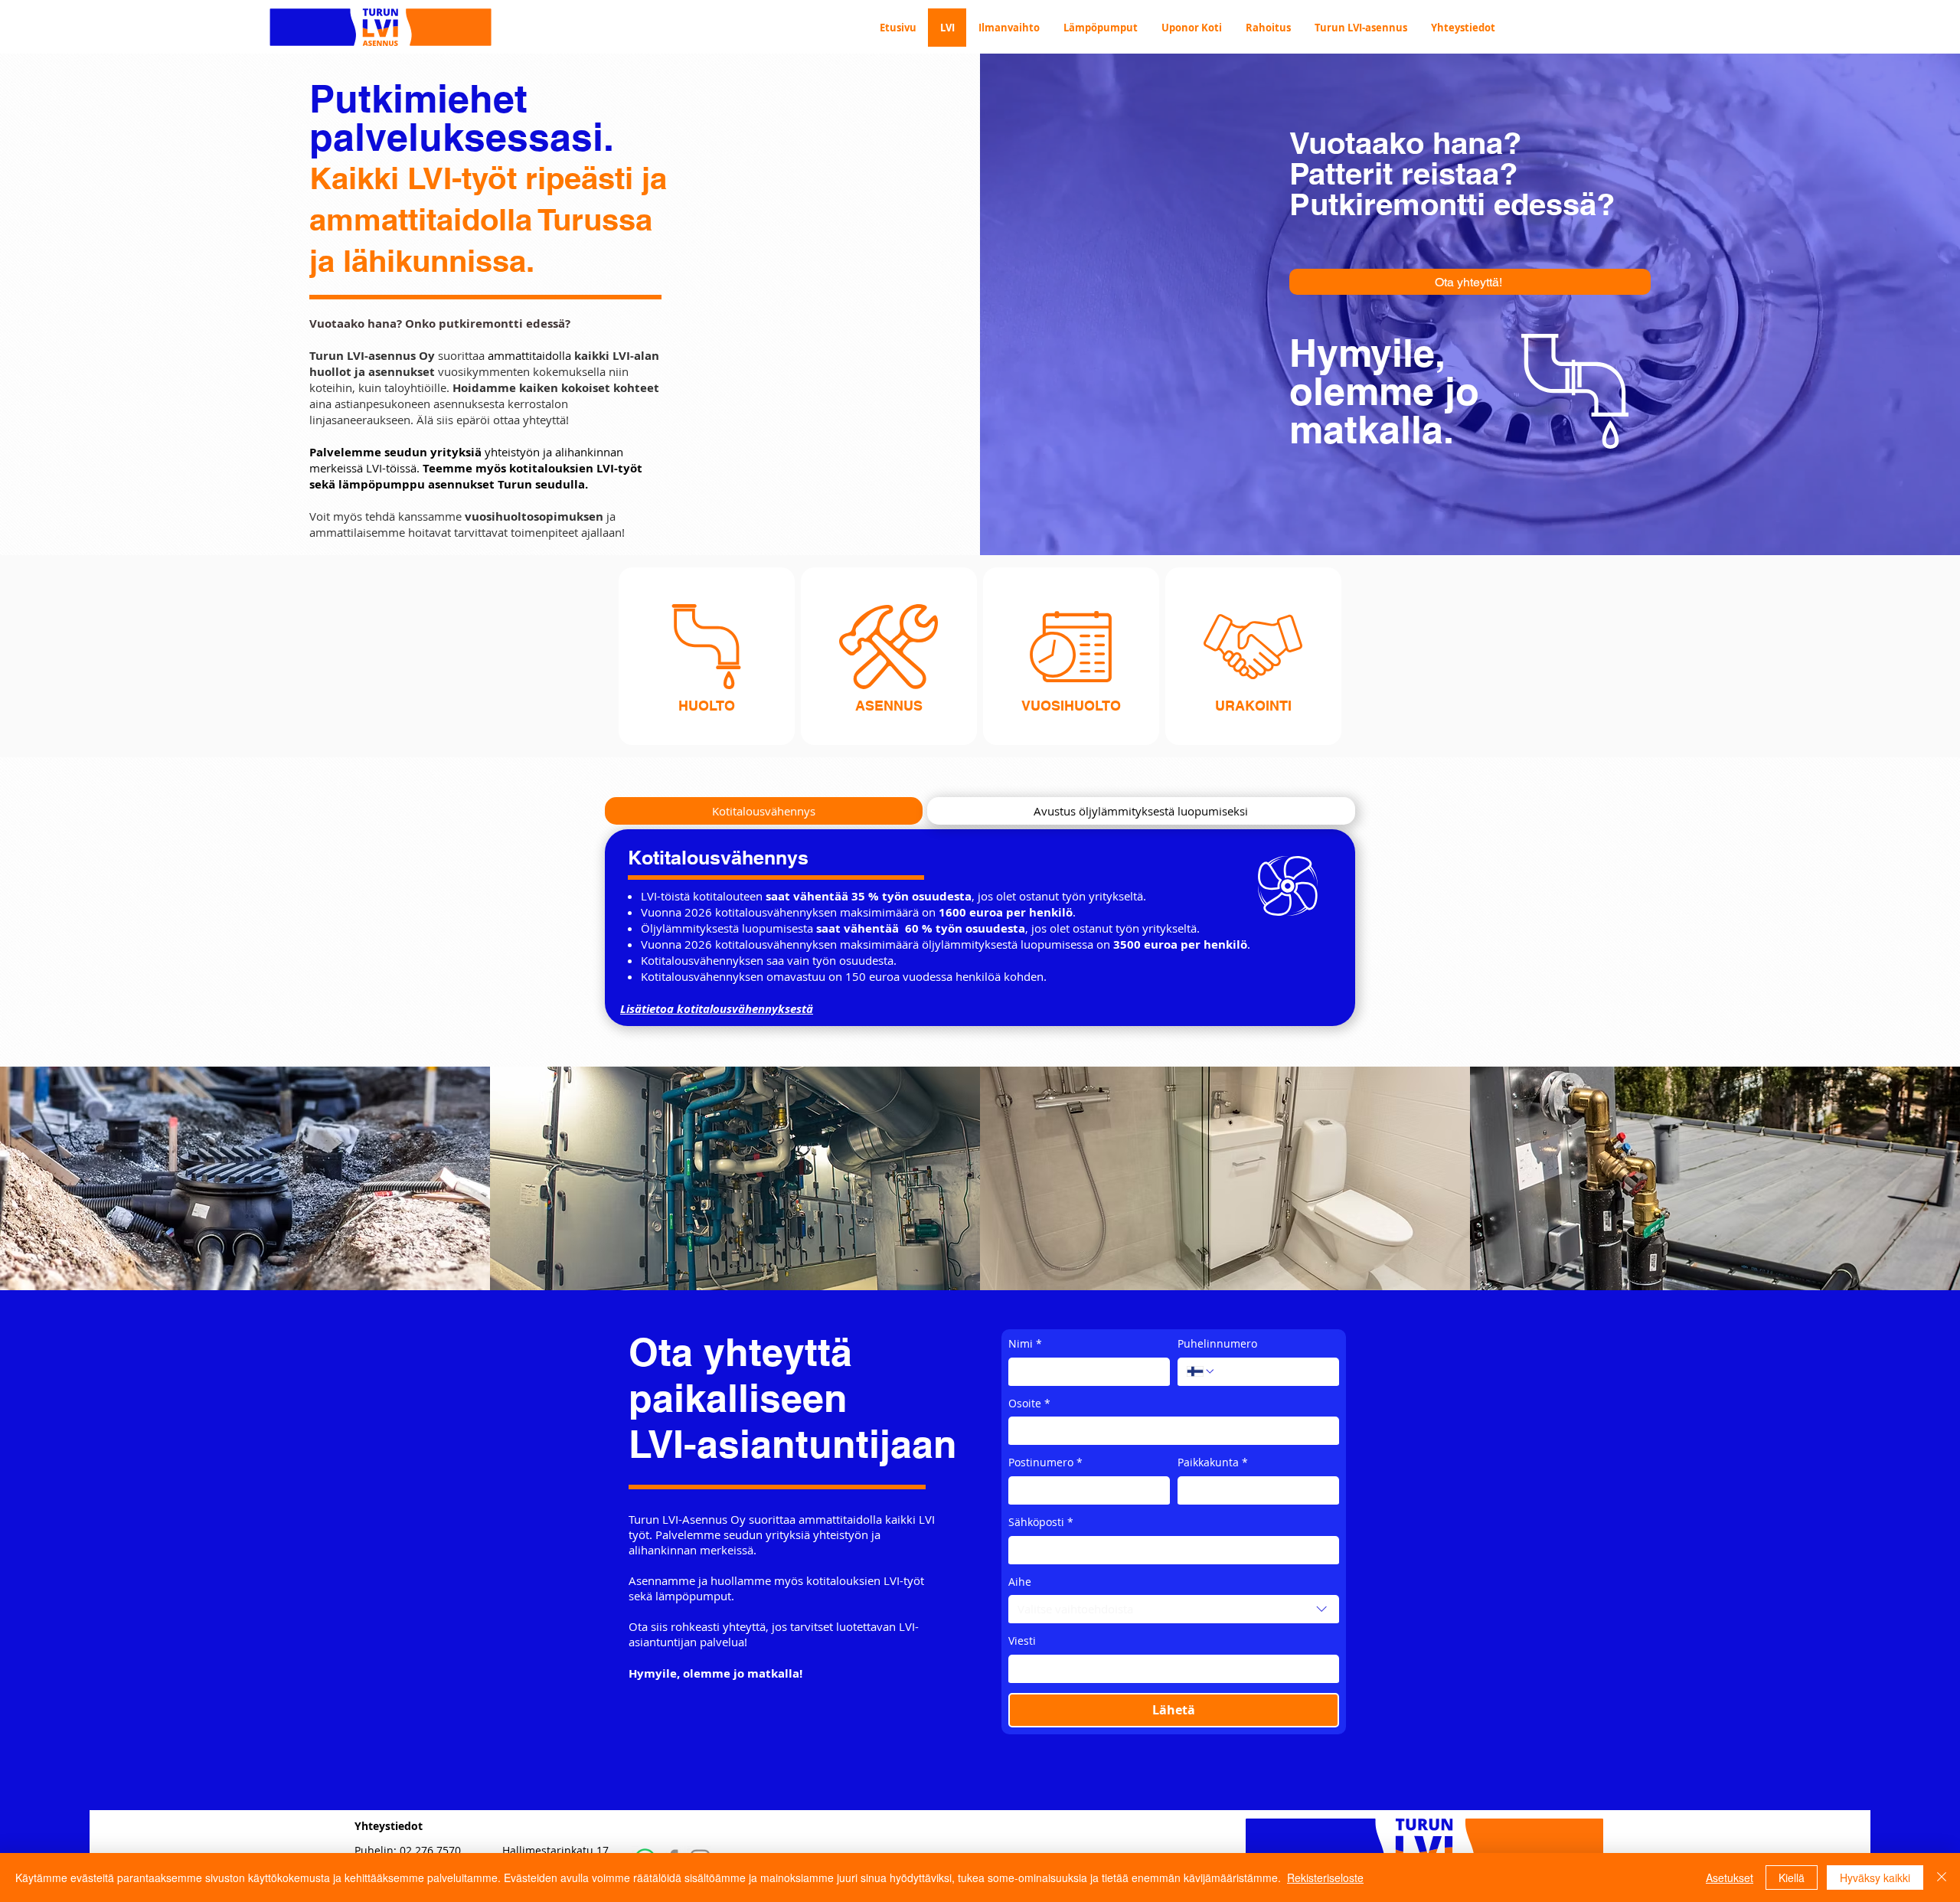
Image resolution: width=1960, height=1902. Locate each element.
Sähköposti (1041, 1522)
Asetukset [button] (1730, 1877)
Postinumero (1045, 1462)
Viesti (1022, 1641)
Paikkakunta (1213, 1462)
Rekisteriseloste (1325, 1877)
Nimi (1025, 1343)
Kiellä (1792, 1877)
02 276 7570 (430, 1850)
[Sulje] (1942, 1877)
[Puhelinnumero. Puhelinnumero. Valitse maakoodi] (1201, 1371)
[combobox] (1174, 1610)
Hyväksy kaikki (1875, 1877)
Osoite (1029, 1403)
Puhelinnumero (1217, 1343)
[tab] (764, 811)
